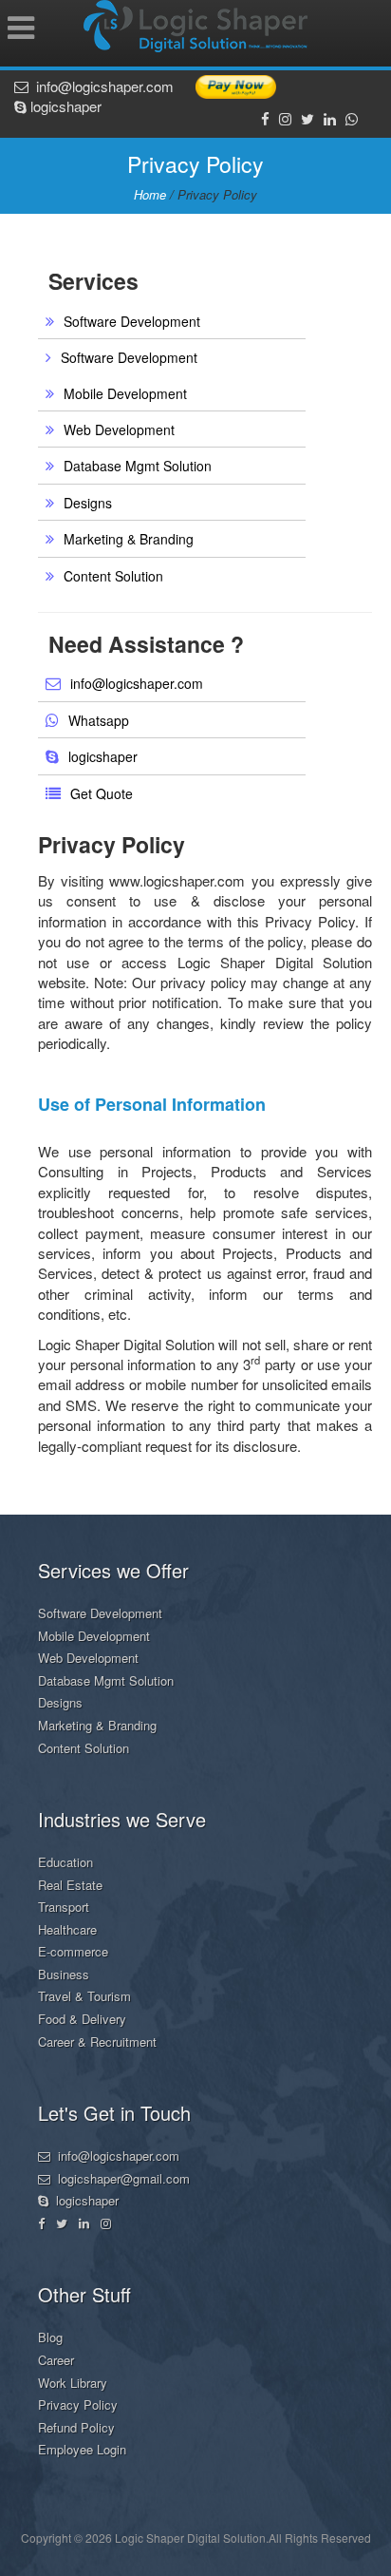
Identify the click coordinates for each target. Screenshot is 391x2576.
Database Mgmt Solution (138, 466)
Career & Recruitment (97, 2042)
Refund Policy (76, 2427)
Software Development (132, 321)
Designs (88, 503)
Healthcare (67, 1929)
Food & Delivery (82, 2019)
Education (65, 1862)
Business (64, 1974)
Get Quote (102, 793)
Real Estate (70, 1885)
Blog (50, 2337)
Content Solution (113, 576)
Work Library (73, 2383)
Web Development (119, 429)
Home (150, 194)
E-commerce (73, 1951)
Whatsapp (99, 720)
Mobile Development (125, 393)
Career (56, 2360)
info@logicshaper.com (101, 86)
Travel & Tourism (84, 1996)
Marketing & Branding (129, 539)
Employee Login (82, 2449)
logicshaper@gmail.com (120, 2178)
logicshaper (64, 106)
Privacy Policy (78, 2404)
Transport (64, 1907)
